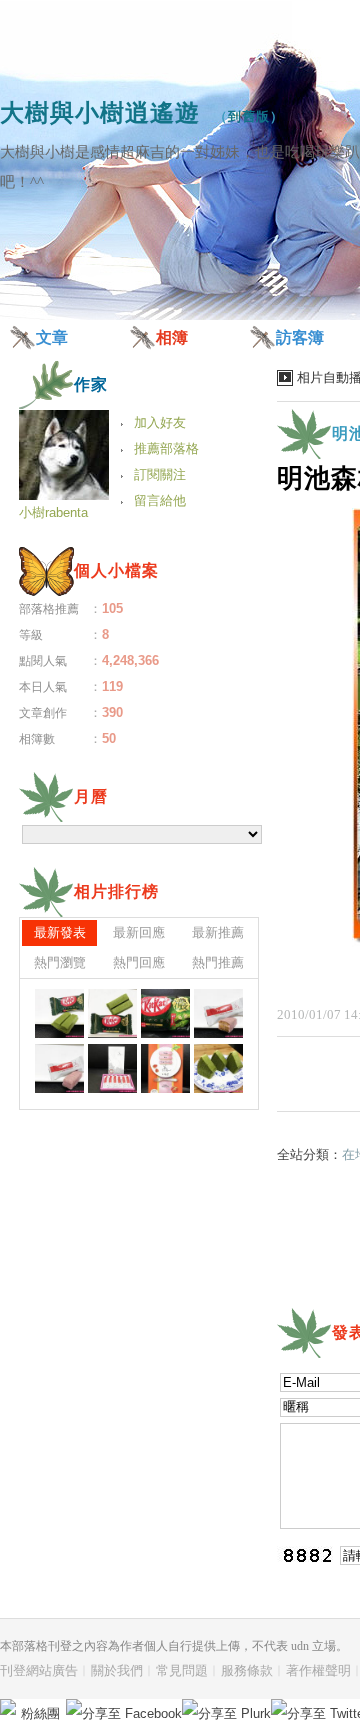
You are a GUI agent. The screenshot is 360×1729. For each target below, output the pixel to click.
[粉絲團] (8, 1707)
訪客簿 (300, 337)
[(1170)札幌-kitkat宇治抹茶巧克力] (112, 1013)
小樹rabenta (53, 512)
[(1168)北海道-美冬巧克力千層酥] (218, 1013)
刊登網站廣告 (39, 1670)
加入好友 (160, 422)
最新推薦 (218, 932)
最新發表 (60, 932)
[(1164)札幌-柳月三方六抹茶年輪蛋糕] (218, 1068)
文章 (52, 337)
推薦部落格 (166, 448)
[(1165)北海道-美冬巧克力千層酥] (165, 1068)
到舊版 (249, 116)
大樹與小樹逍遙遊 (100, 112)
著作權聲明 (318, 1670)
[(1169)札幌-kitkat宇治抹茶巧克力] (165, 1013)
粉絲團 (40, 1713)
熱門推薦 (218, 962)
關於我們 (117, 1670)
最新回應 (139, 932)
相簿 (172, 337)
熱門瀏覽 (60, 962)
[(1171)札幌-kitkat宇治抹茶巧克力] (59, 1013)
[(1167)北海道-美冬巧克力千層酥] (59, 1068)
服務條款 (247, 1670)
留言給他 (160, 500)
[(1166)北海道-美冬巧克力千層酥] (112, 1068)
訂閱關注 (160, 474)
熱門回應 (139, 962)
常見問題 (182, 1670)
